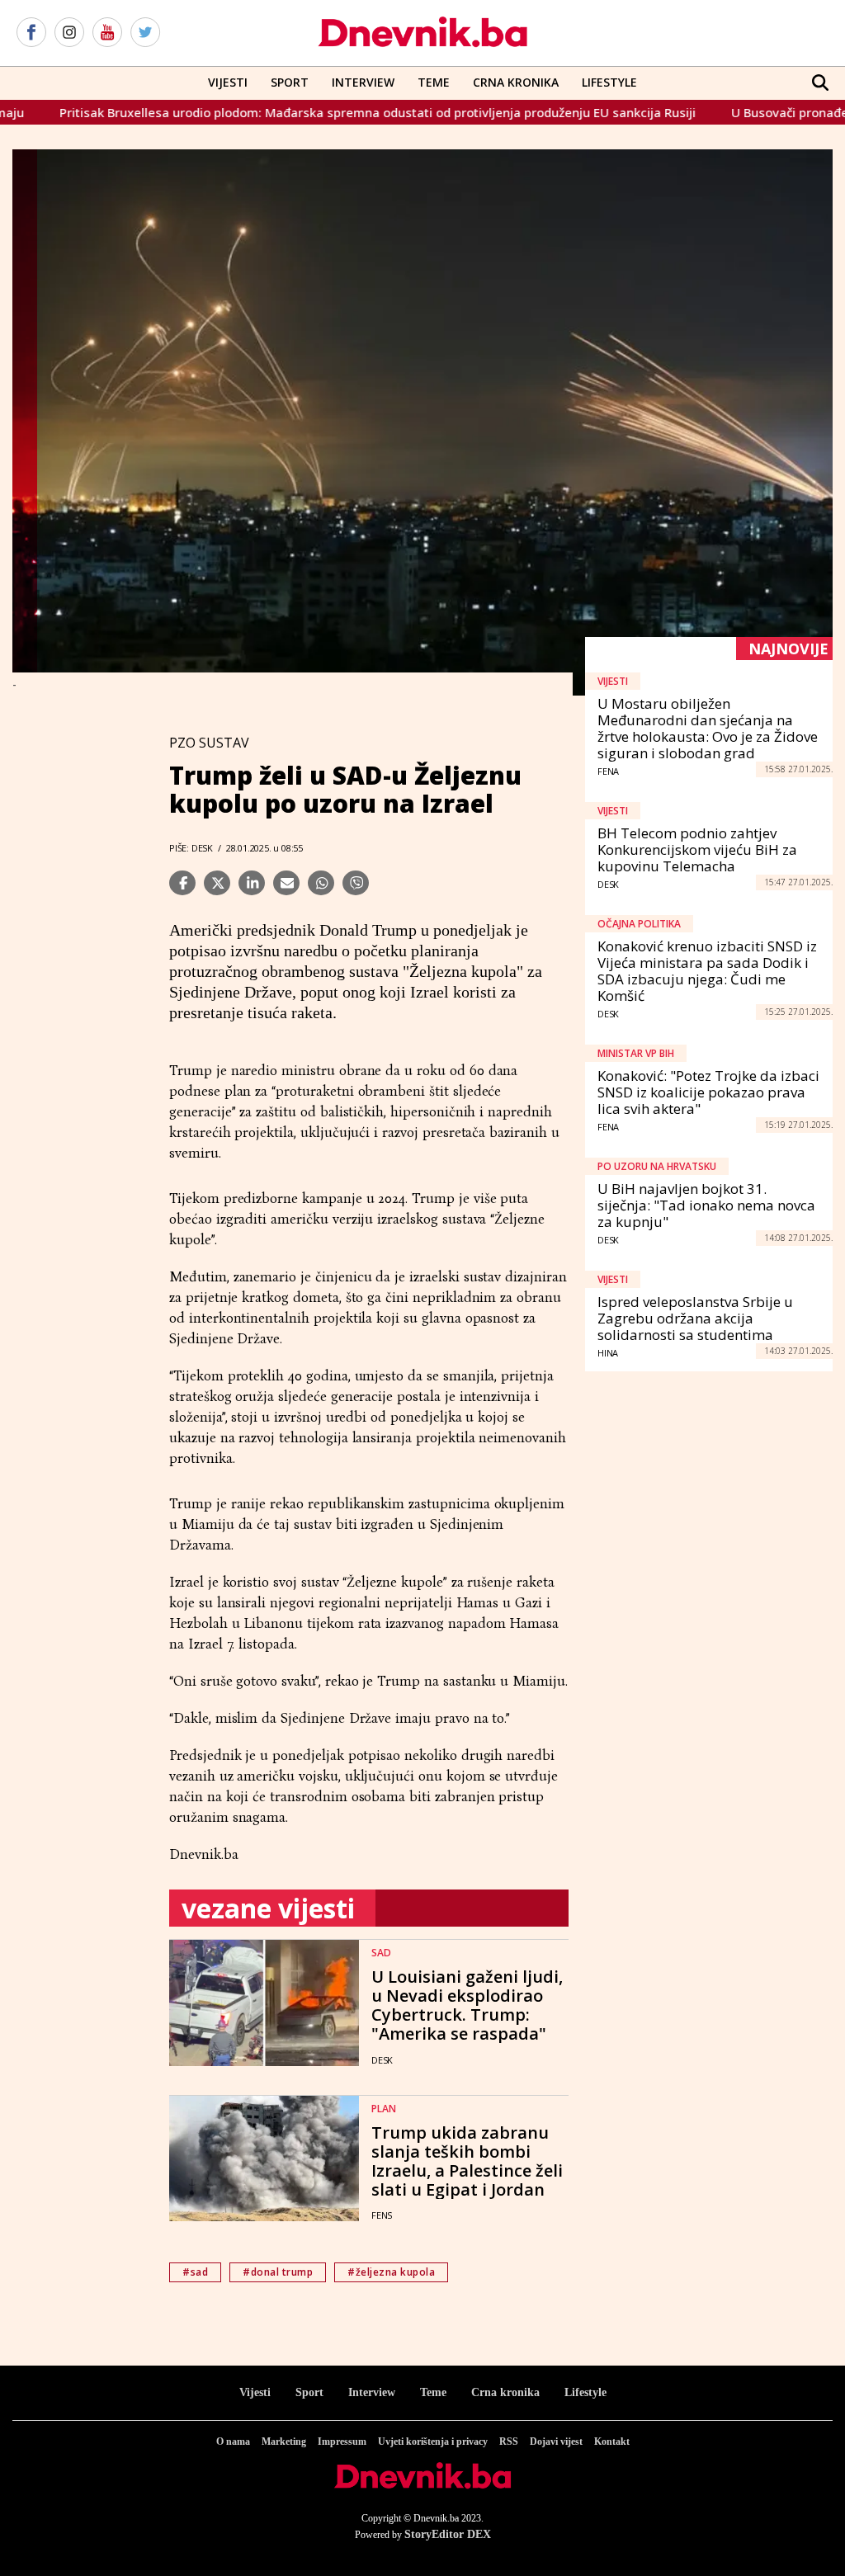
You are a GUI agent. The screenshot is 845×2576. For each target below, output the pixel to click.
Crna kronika (505, 2392)
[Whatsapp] (321, 883)
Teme (434, 82)
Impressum (342, 2442)
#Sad (195, 2272)
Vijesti (228, 82)
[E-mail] (286, 883)
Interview (363, 82)
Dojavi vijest (556, 2442)
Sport (290, 82)
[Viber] (356, 883)
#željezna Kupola (391, 2272)
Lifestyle (609, 82)
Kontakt (612, 2442)
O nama (233, 2442)
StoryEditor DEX (448, 2534)
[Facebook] (31, 33)
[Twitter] (145, 33)
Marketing (284, 2442)
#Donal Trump (278, 2272)
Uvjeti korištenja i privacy (433, 2442)
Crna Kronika (516, 82)
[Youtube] (107, 33)
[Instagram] (69, 33)
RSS (509, 2442)
